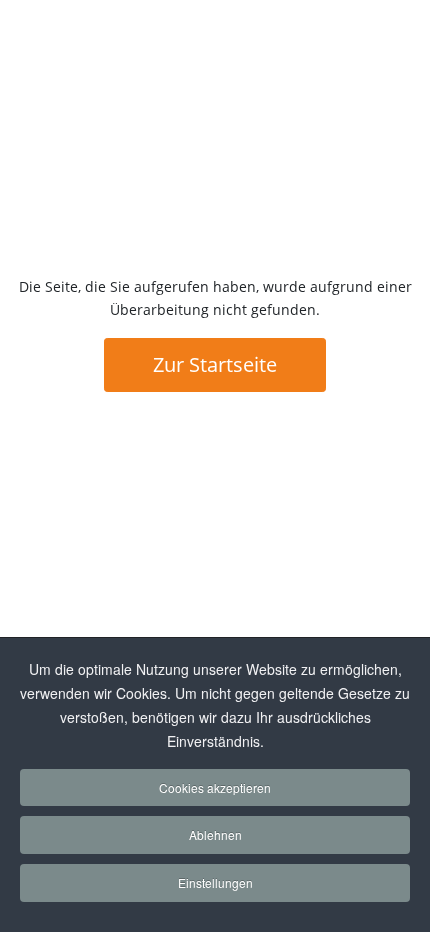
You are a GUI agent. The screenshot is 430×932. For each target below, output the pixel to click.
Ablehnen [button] (215, 834)
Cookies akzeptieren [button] (215, 787)
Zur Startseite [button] (215, 364)
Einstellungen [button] (215, 882)
